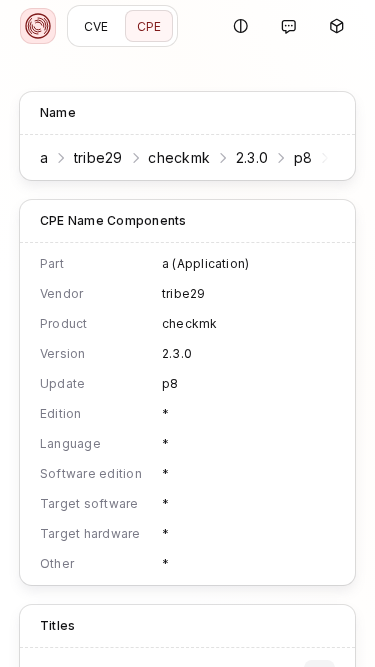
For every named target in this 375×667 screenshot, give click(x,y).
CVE (96, 26)
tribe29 (98, 157)
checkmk (179, 157)
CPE (149, 26)
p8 (303, 157)
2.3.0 (252, 157)
